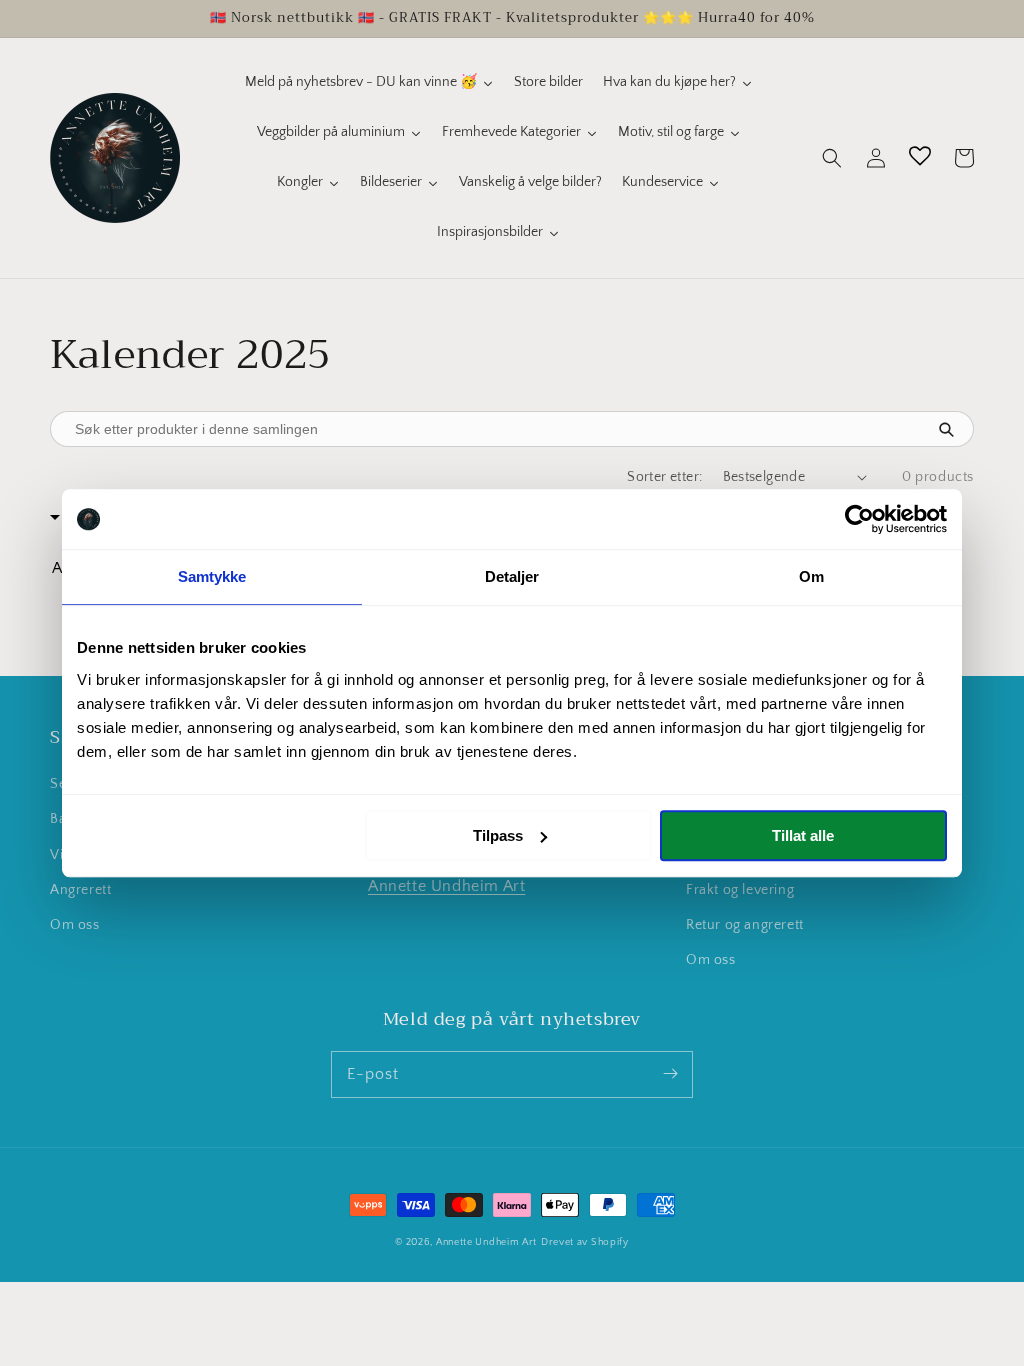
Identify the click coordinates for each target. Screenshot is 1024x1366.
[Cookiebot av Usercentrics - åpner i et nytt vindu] (859, 519)
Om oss (75, 925)
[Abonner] (670, 1074)
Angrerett (80, 890)
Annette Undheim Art (446, 886)
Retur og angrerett (745, 925)
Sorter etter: (664, 477)
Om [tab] (811, 576)
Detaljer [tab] (512, 576)
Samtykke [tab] (212, 576)
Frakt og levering (740, 890)
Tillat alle (803, 835)
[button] (832, 158)
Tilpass (498, 835)
